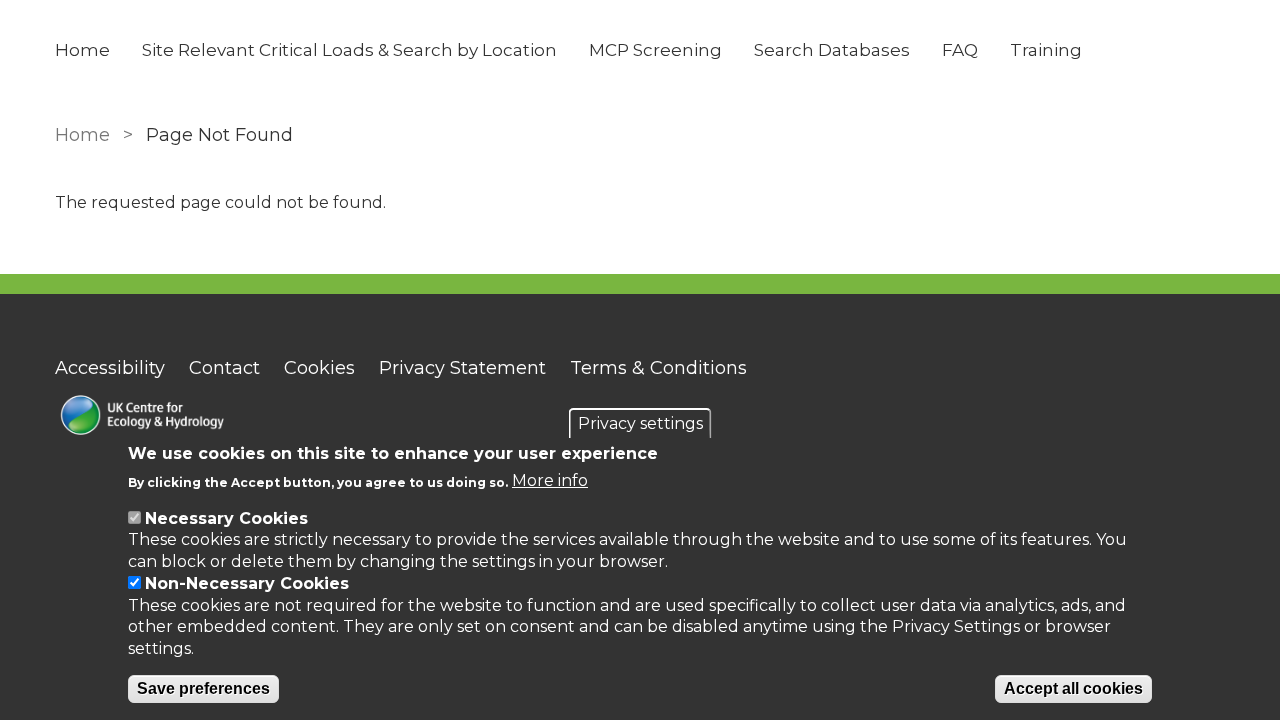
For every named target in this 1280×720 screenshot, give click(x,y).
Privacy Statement (462, 368)
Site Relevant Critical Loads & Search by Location (349, 50)
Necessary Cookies (226, 518)
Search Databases (832, 50)
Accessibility (110, 368)
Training (1046, 50)
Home (82, 50)
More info (550, 481)
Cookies (319, 368)
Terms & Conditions (658, 368)
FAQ (960, 50)
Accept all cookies (1073, 689)
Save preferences (203, 689)
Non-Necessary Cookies (247, 583)
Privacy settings (640, 423)
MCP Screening (655, 50)
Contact (224, 368)
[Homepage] (222, 417)
